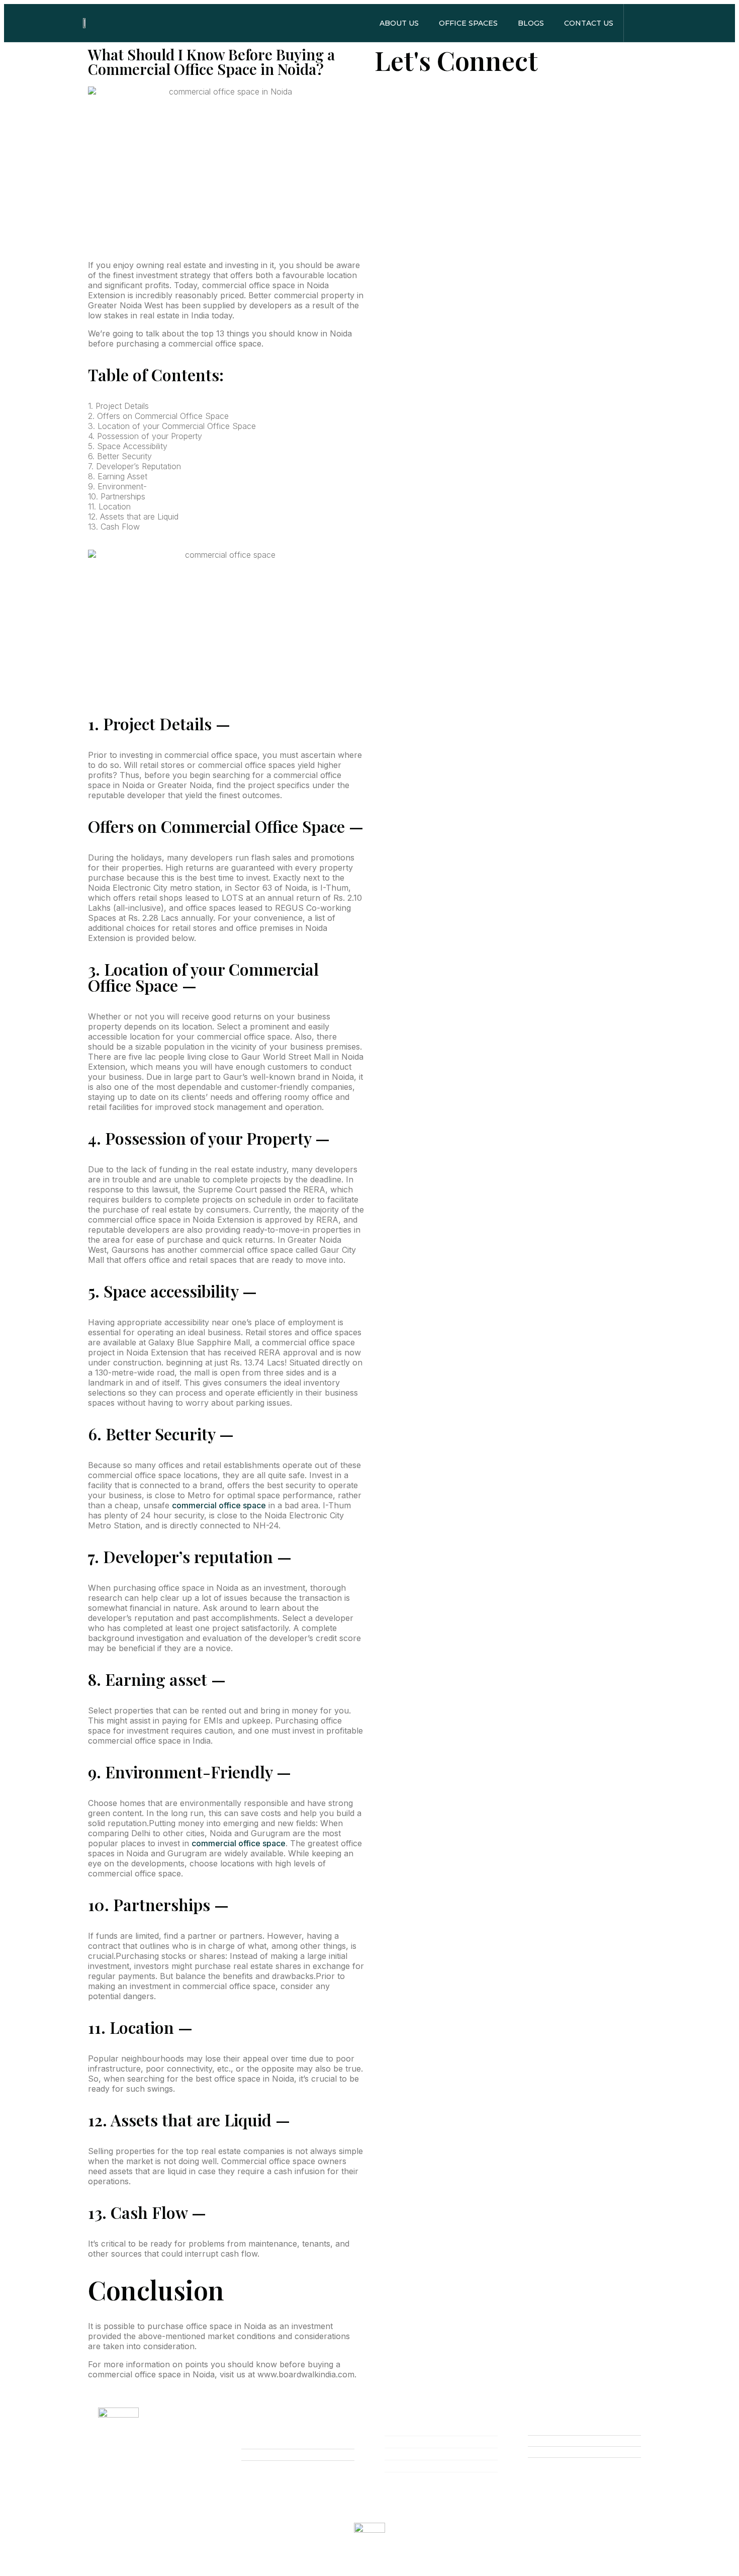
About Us (399, 23)
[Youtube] (145, 2495)
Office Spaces (468, 23)
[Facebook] (105, 2495)
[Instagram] (165, 2495)
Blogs (531, 23)
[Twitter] (125, 2495)
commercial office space (219, 1505)
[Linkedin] (186, 2495)
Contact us (589, 23)
